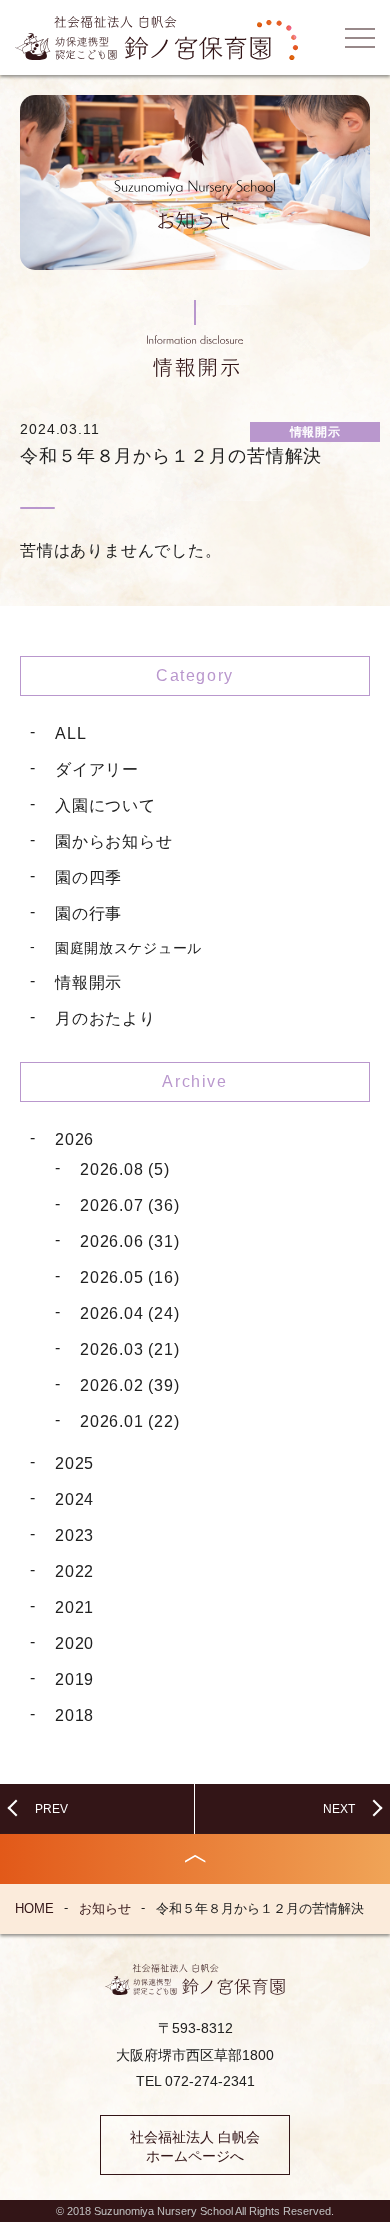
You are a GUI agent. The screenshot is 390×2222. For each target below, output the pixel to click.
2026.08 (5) (125, 1169)
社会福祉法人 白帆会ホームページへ (195, 2147)
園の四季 (88, 877)
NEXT (339, 1809)
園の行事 (88, 913)
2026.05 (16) (130, 1277)
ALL (70, 733)
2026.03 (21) (130, 1349)
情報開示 (88, 982)
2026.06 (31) (130, 1241)
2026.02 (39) (130, 1385)
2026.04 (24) (130, 1313)
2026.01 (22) (130, 1421)
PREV (51, 1809)
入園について (105, 805)
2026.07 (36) (130, 1205)
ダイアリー (97, 769)
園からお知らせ (114, 841)
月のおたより (105, 1018)
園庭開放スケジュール (128, 948)
